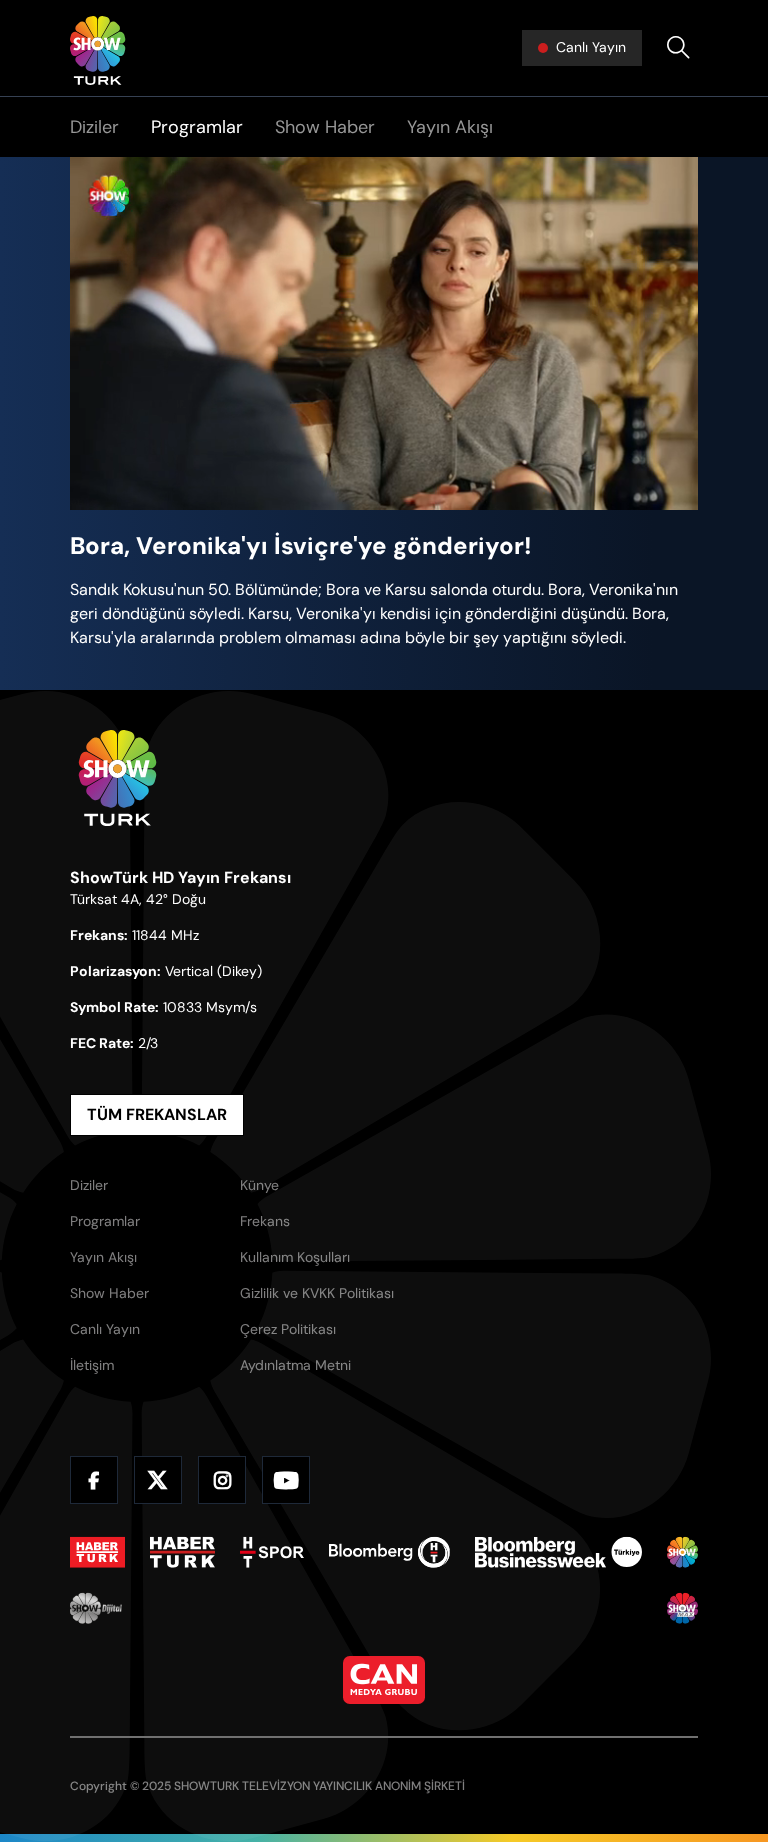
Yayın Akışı (450, 127)
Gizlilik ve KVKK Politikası (317, 1293)
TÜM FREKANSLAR (157, 1114)
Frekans (265, 1221)
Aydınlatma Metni (295, 1365)
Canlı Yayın (105, 1329)
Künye (259, 1185)
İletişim (92, 1365)
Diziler (94, 127)
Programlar (197, 127)
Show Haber (325, 127)
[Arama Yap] (678, 48)
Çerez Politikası (288, 1329)
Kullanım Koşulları (295, 1257)
